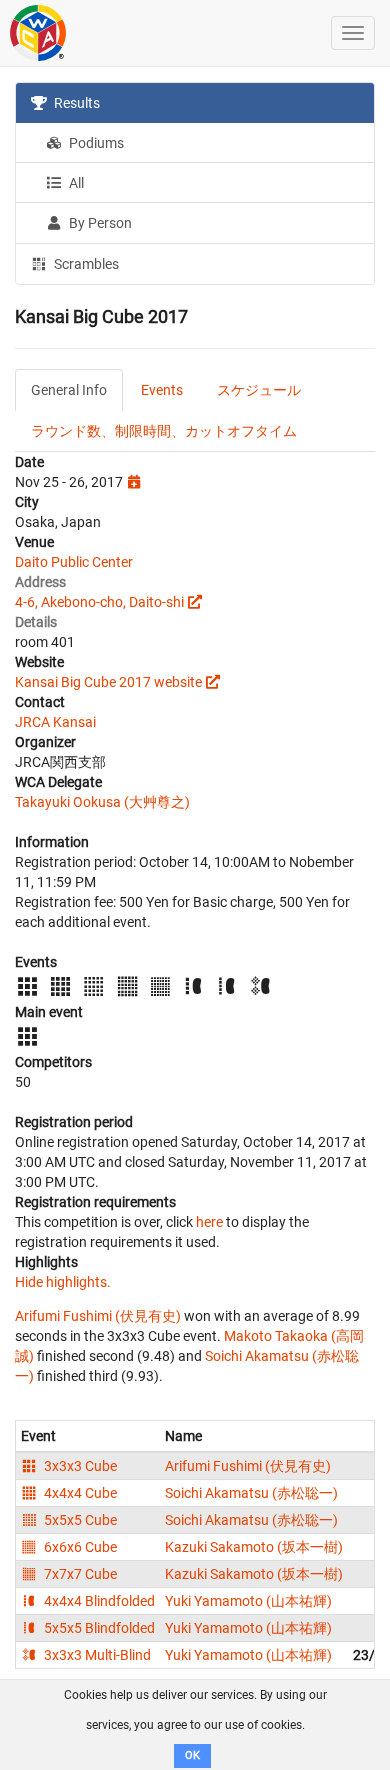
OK (192, 1755)
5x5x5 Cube (79, 1520)
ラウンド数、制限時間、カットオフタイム (164, 431)
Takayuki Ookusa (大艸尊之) (102, 802)
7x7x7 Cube (79, 1574)
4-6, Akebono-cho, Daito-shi (99, 602)
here (209, 1222)
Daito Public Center (74, 562)
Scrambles (85, 264)
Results (75, 103)
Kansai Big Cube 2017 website (108, 682)
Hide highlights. (63, 1282)
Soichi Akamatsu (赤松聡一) (251, 1493)
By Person (99, 223)
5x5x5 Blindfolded (98, 1628)
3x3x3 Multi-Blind (96, 1655)
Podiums (95, 143)
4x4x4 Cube (79, 1493)
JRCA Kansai (55, 722)
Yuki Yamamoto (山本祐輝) (248, 1601)
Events (162, 390)
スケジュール (259, 390)
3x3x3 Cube (79, 1466)
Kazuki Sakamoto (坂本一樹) (254, 1547)
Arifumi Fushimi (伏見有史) (98, 1316)
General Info (69, 390)
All (75, 183)
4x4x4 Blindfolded (98, 1601)
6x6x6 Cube (79, 1547)
